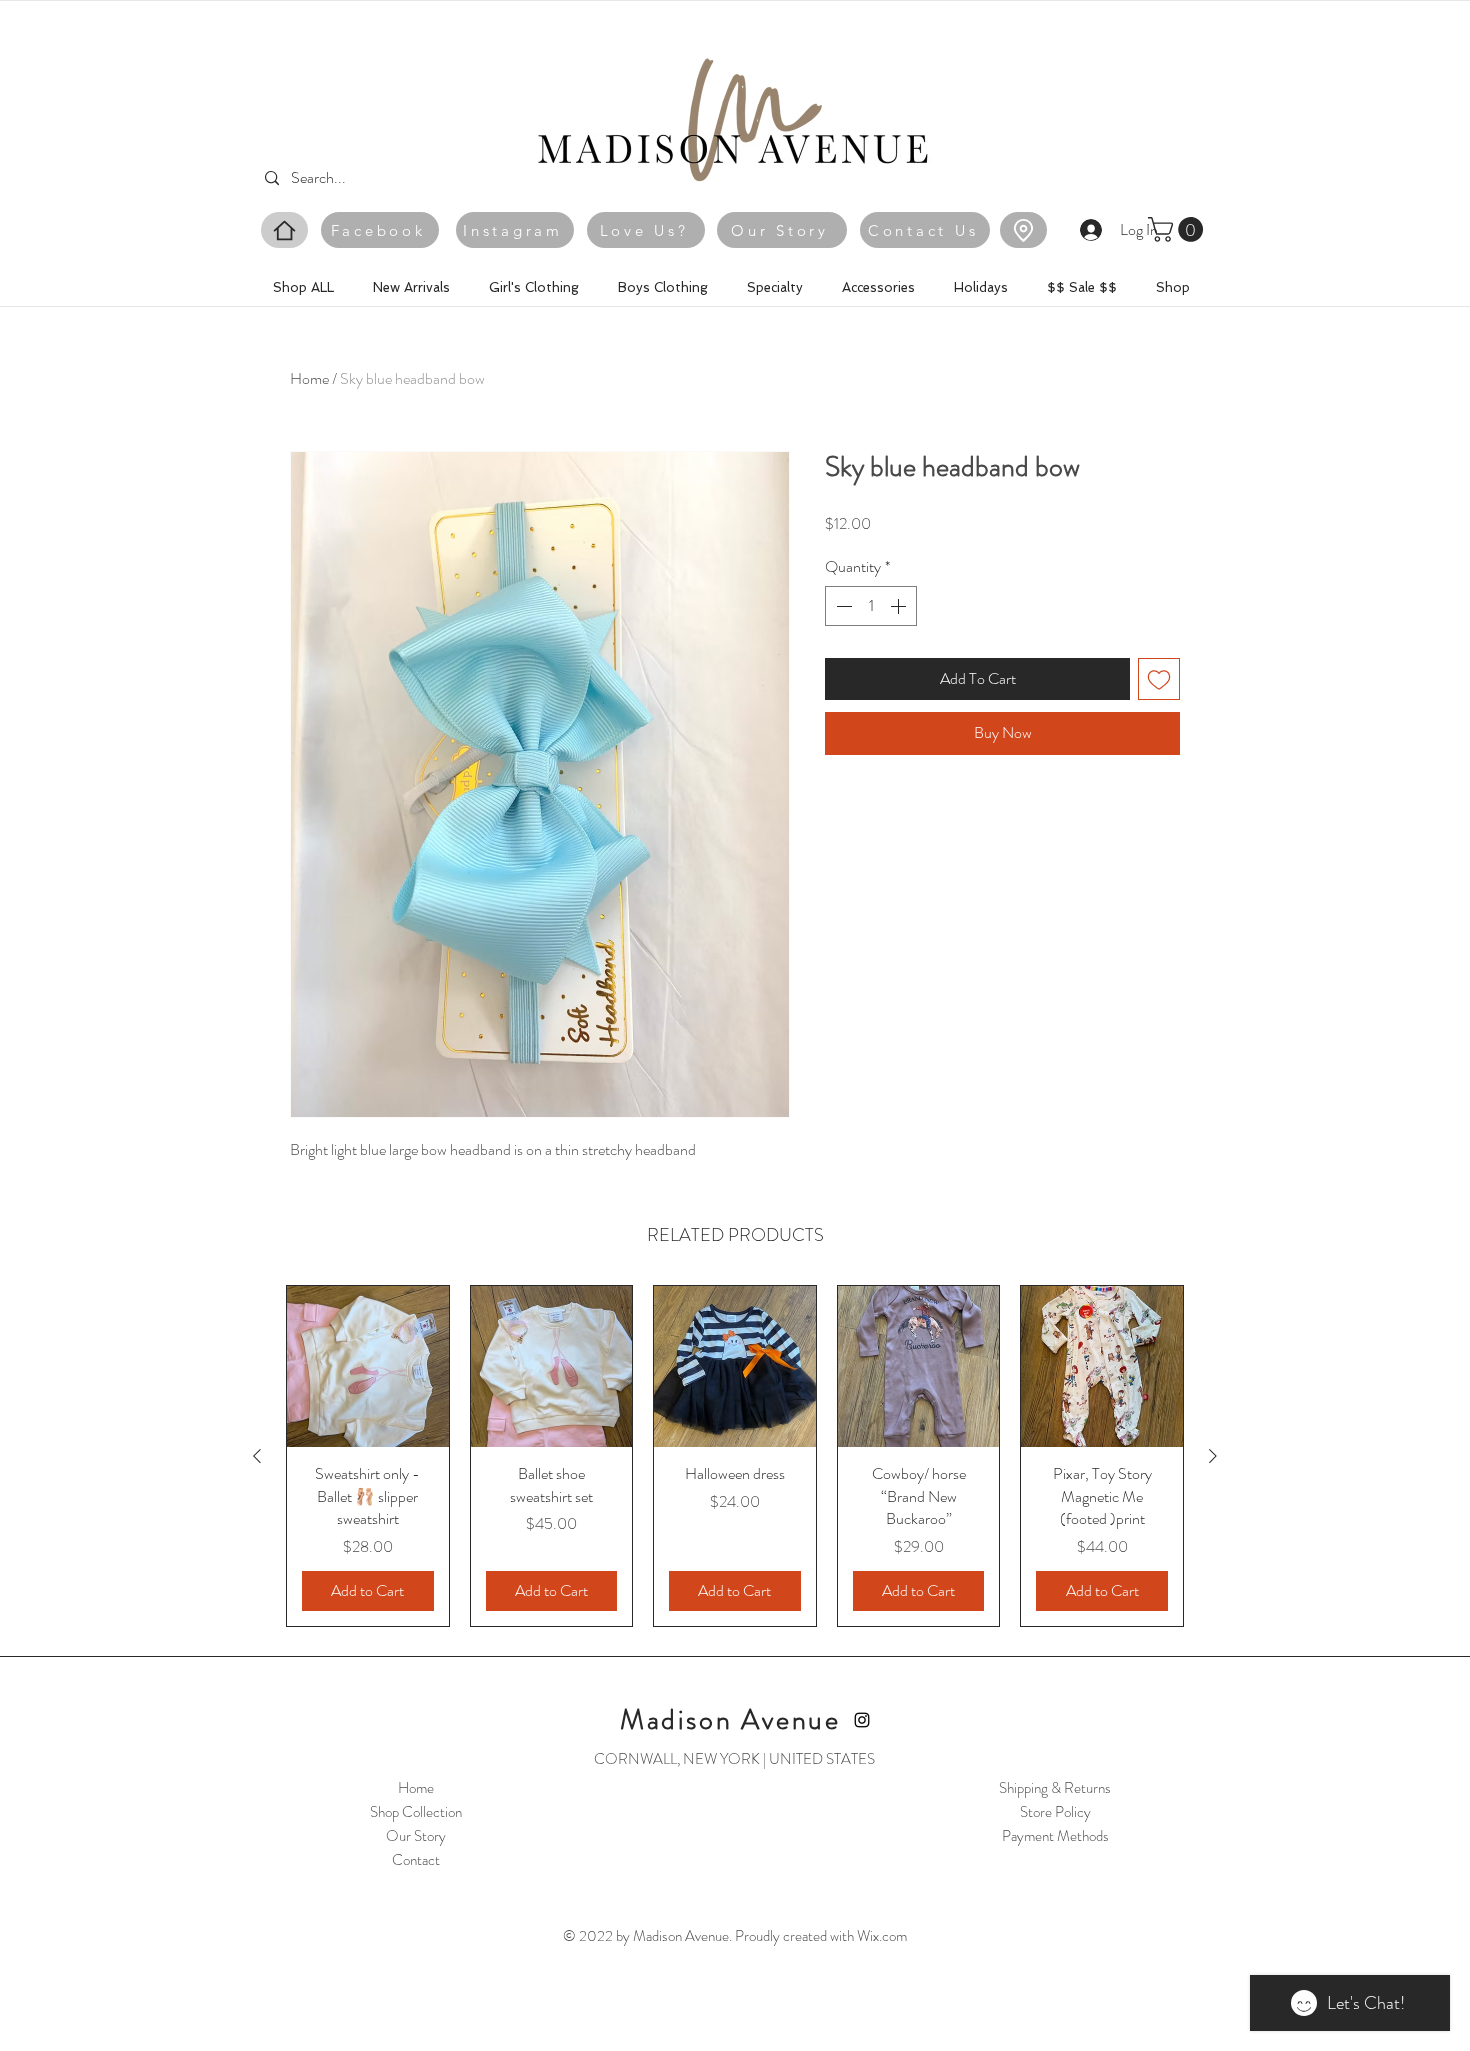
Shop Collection (416, 1812)
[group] (735, 1456)
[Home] (284, 230)
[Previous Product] (257, 1456)
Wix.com (882, 1936)
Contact (416, 1860)
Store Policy (1055, 1812)
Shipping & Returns (1055, 1788)
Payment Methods (1055, 1836)
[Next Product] (1213, 1456)
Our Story (416, 1836)
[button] (1178, 229)
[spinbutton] (871, 606)
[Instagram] (862, 1720)
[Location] (1023, 230)
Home (309, 378)
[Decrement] (842, 606)
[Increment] (900, 606)
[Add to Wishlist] (1159, 679)
